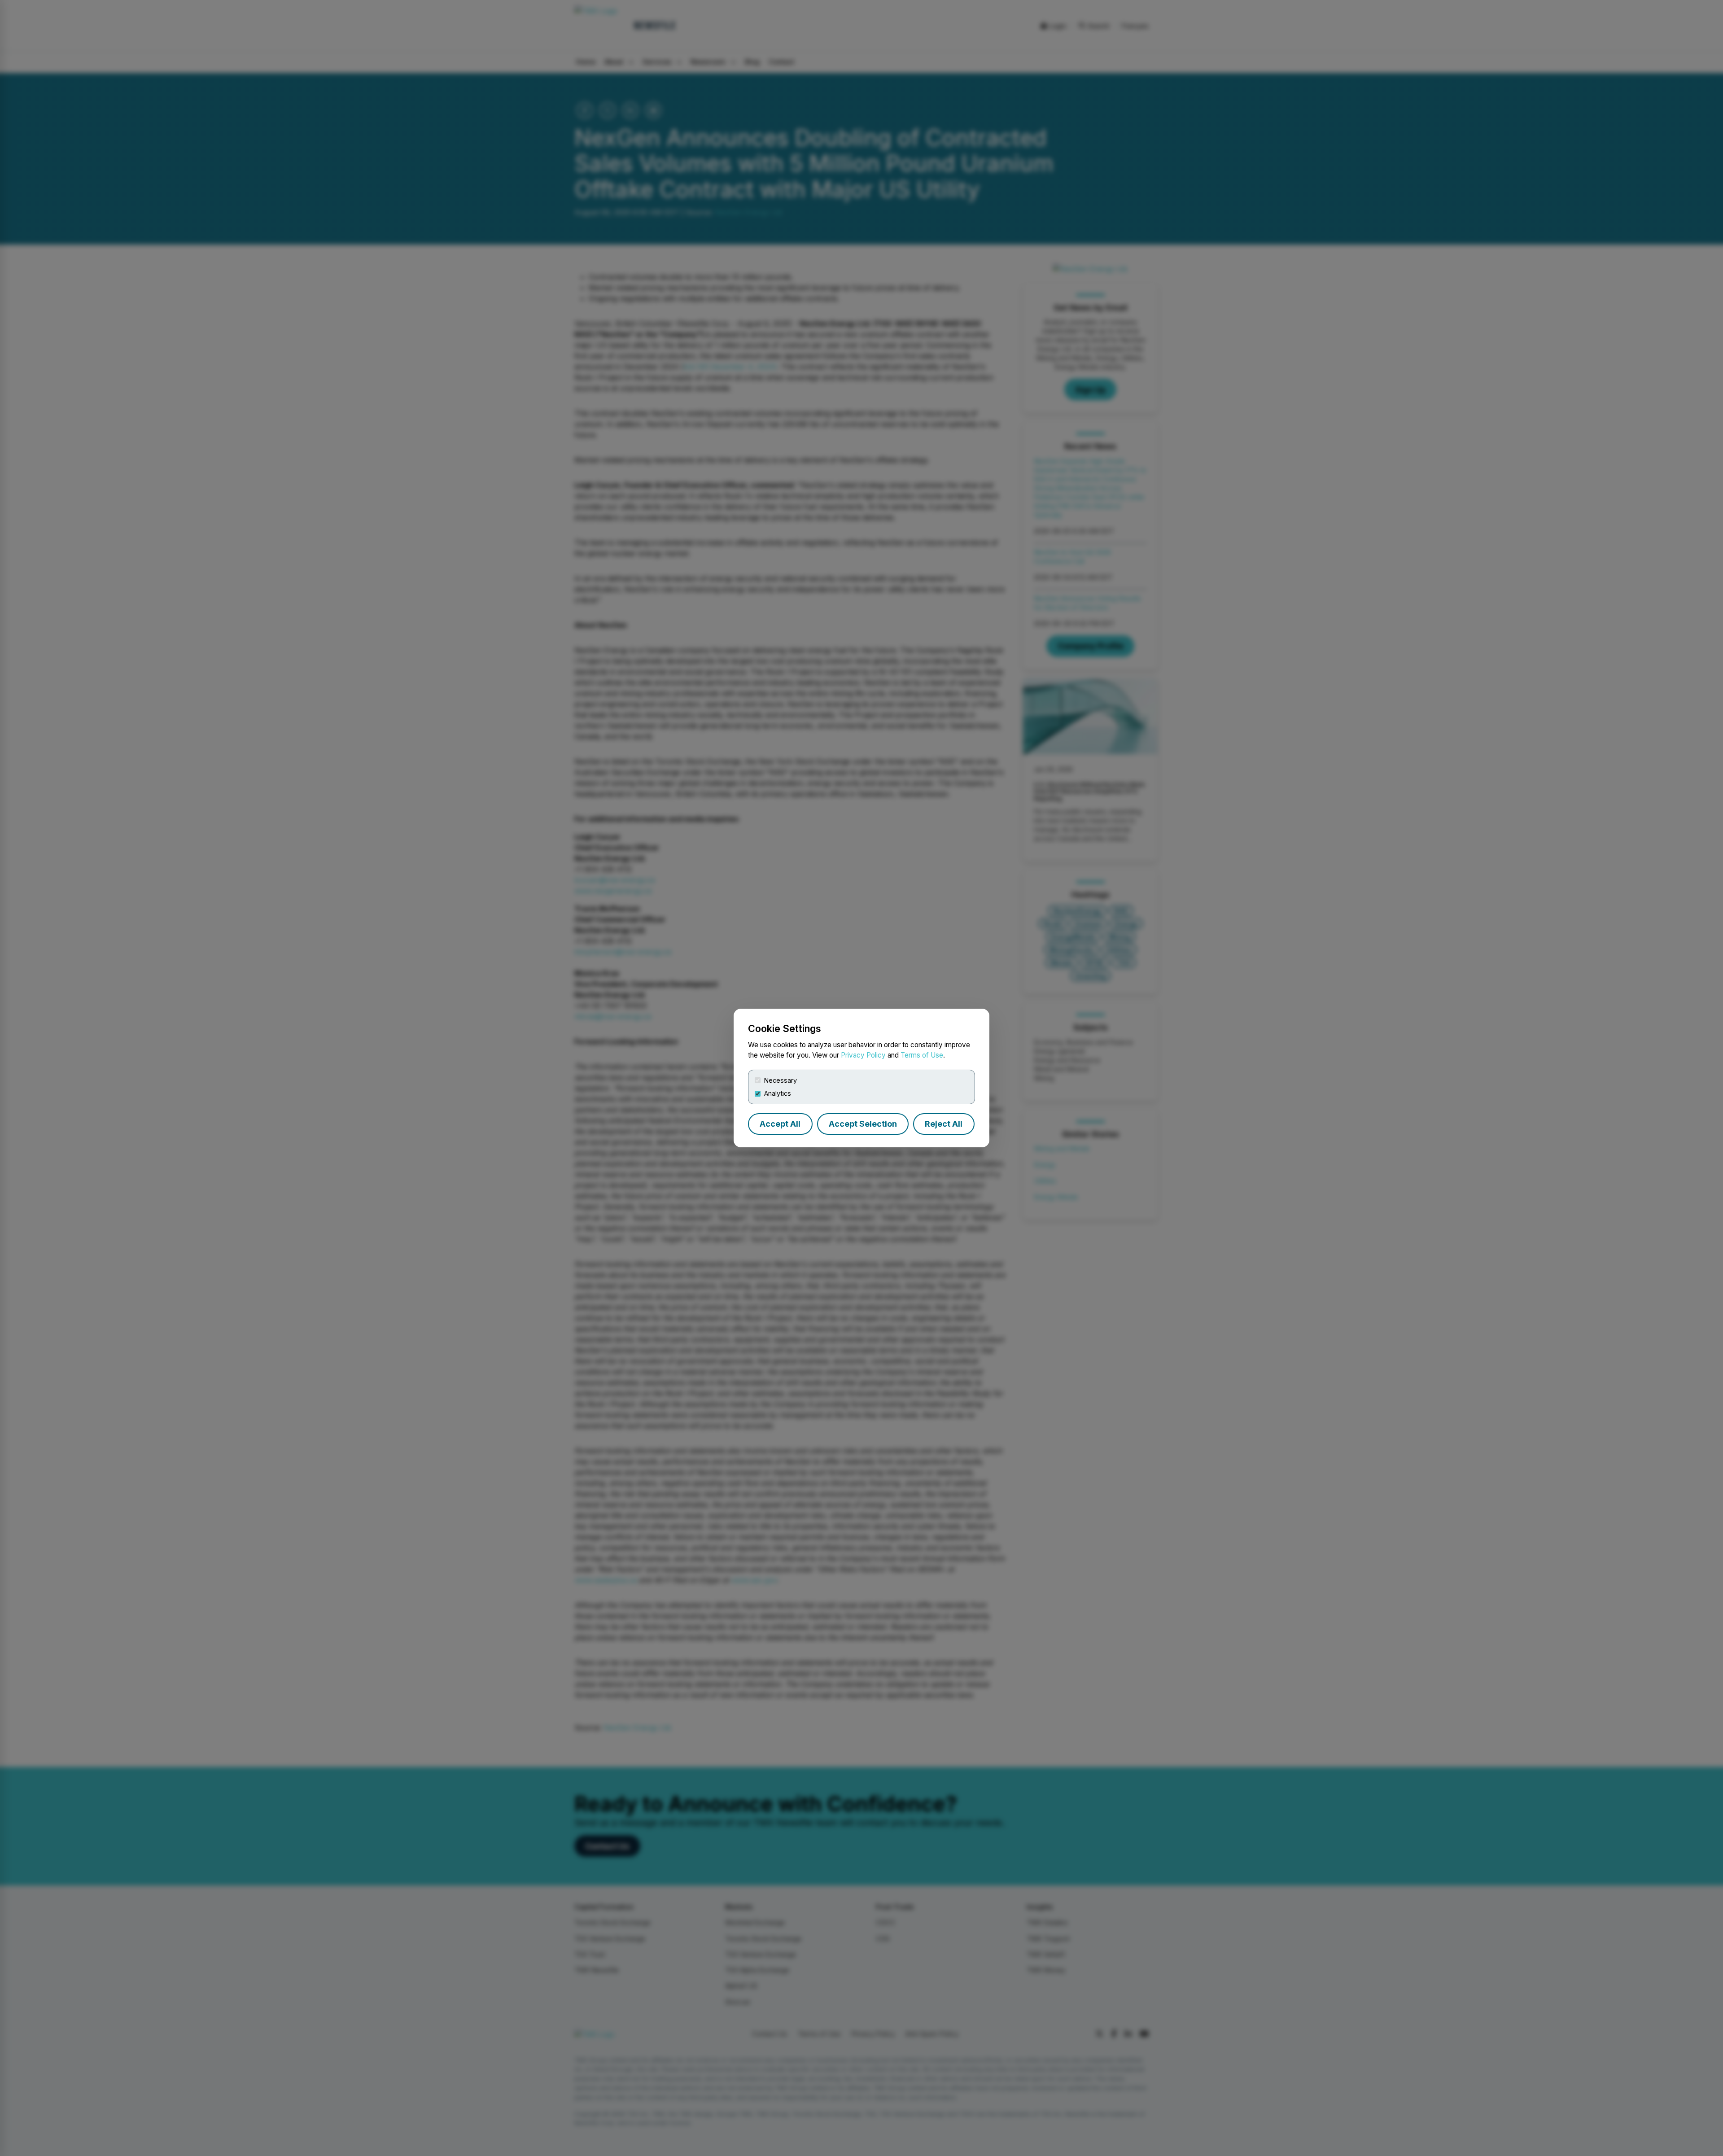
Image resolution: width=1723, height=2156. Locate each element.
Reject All (944, 1124)
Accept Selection (863, 1124)
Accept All (780, 1124)
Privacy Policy (863, 1055)
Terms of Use (922, 1055)
